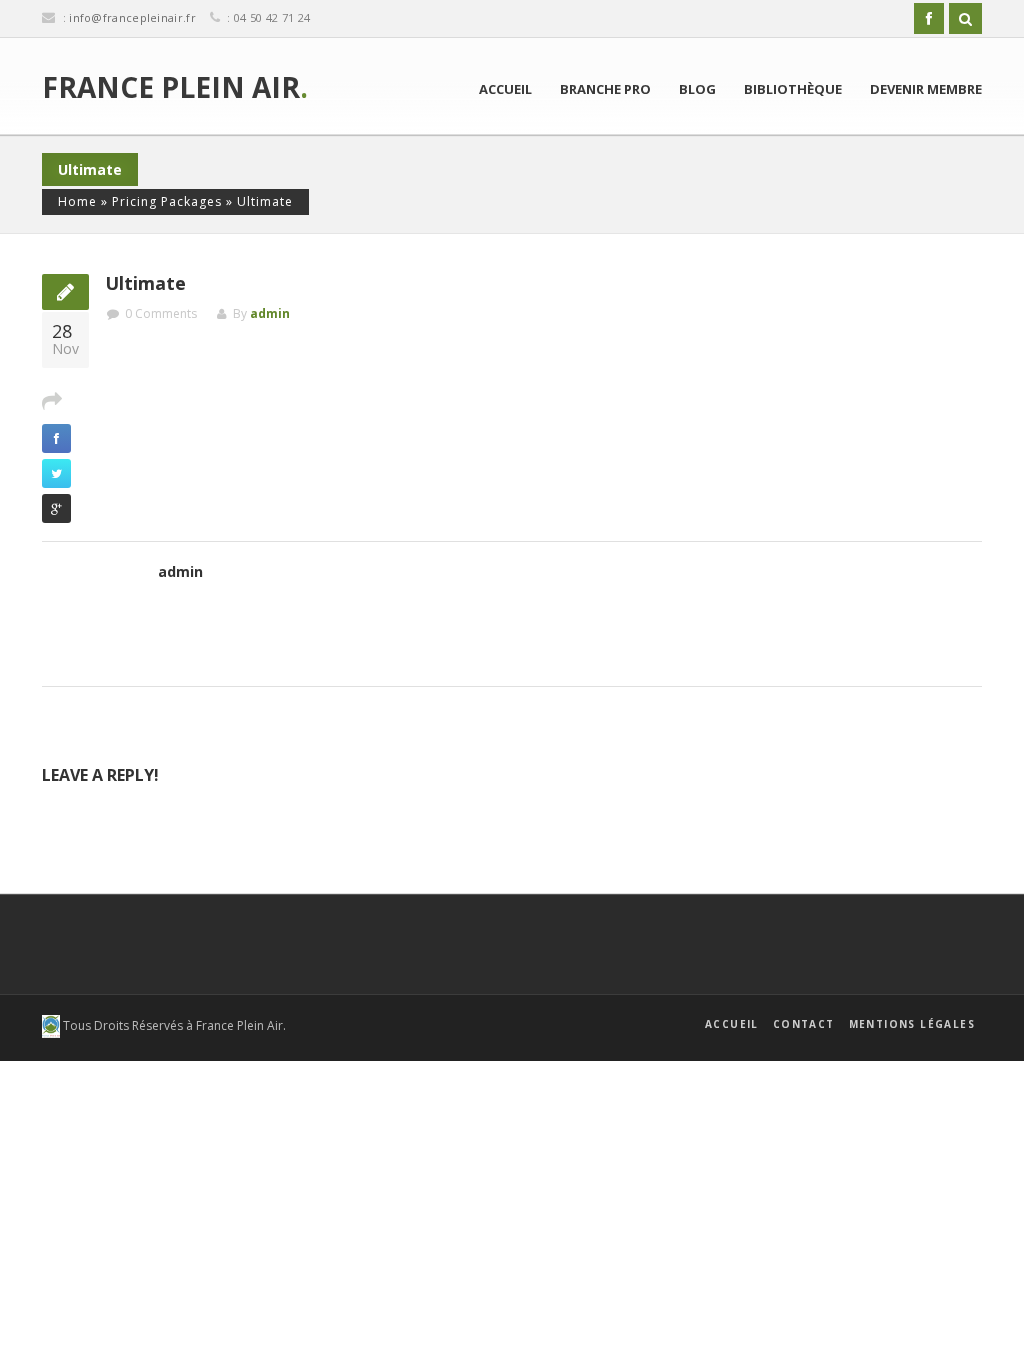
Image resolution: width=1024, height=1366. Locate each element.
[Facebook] (929, 19)
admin (270, 313)
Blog (697, 89)
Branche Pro (605, 89)
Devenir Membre (926, 89)
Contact (804, 1024)
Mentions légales (912, 1024)
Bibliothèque (793, 89)
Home (77, 201)
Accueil (505, 89)
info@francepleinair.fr (132, 17)
